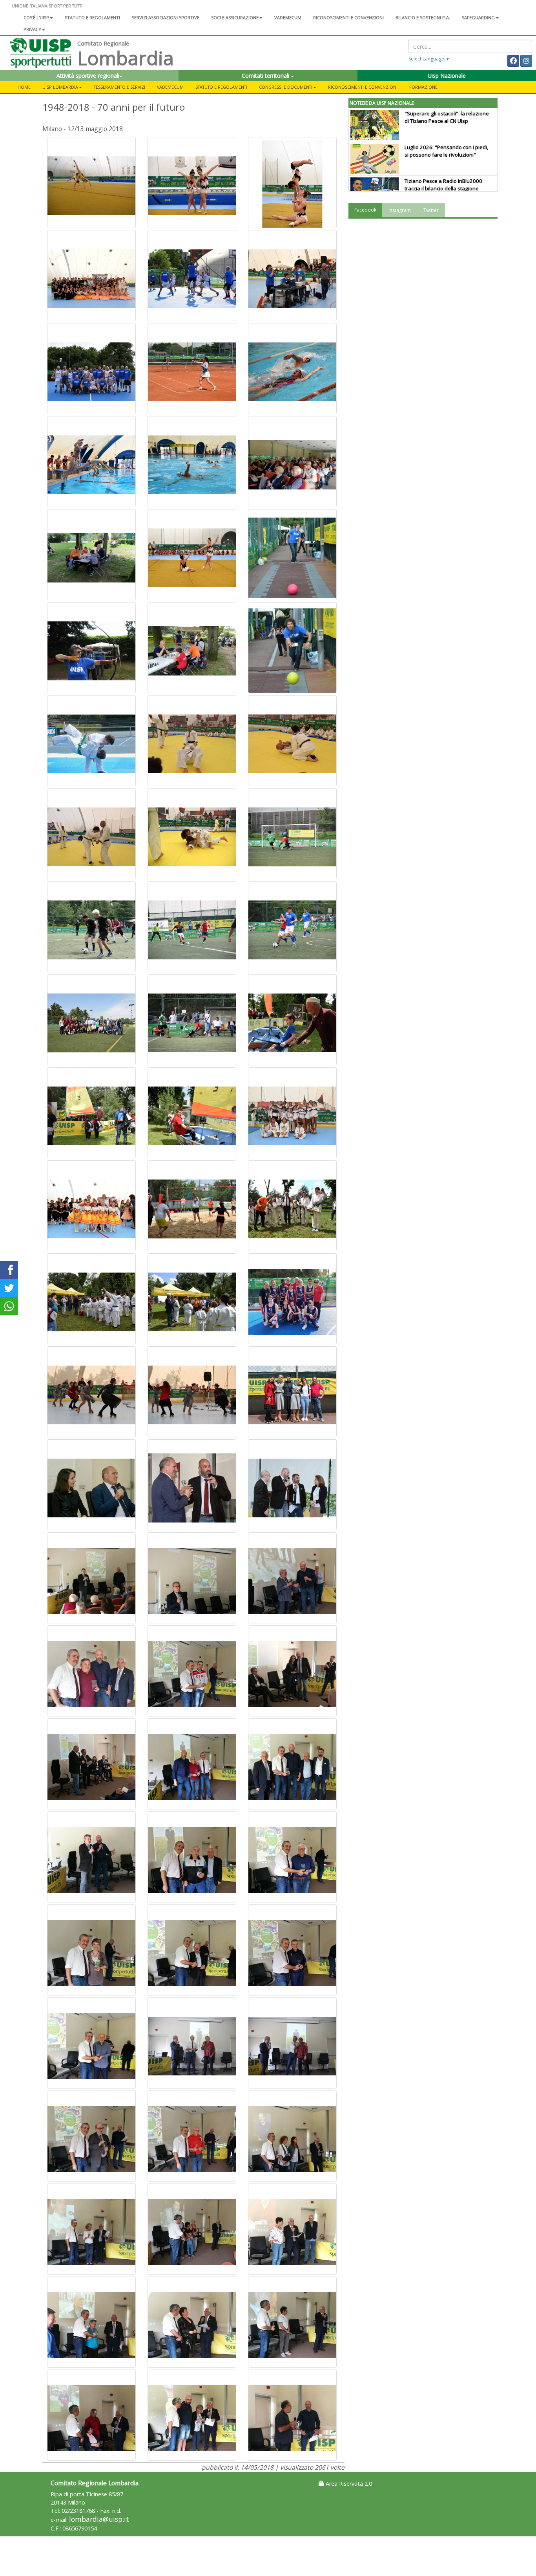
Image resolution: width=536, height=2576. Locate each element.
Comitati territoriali (266, 76)
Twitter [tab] (431, 210)
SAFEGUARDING (478, 17)
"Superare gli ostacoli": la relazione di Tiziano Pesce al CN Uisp (447, 117)
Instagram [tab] (400, 210)
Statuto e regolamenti (92, 17)
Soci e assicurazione (235, 17)
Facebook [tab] (365, 210)
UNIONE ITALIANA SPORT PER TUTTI (47, 6)
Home (24, 87)
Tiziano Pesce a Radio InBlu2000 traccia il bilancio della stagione (443, 185)
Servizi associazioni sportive (166, 17)
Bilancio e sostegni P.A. (423, 17)
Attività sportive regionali (88, 76)
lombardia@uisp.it (99, 2519)
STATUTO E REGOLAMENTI (221, 87)
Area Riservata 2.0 (348, 2484)
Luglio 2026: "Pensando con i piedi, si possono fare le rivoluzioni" (446, 151)
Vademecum (288, 17)
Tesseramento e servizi (119, 87)
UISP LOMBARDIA (60, 87)
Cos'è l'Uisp (36, 17)
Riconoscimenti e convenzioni (348, 17)
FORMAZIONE (423, 87)
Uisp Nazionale (447, 76)
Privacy (32, 29)
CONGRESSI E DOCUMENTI (286, 87)
